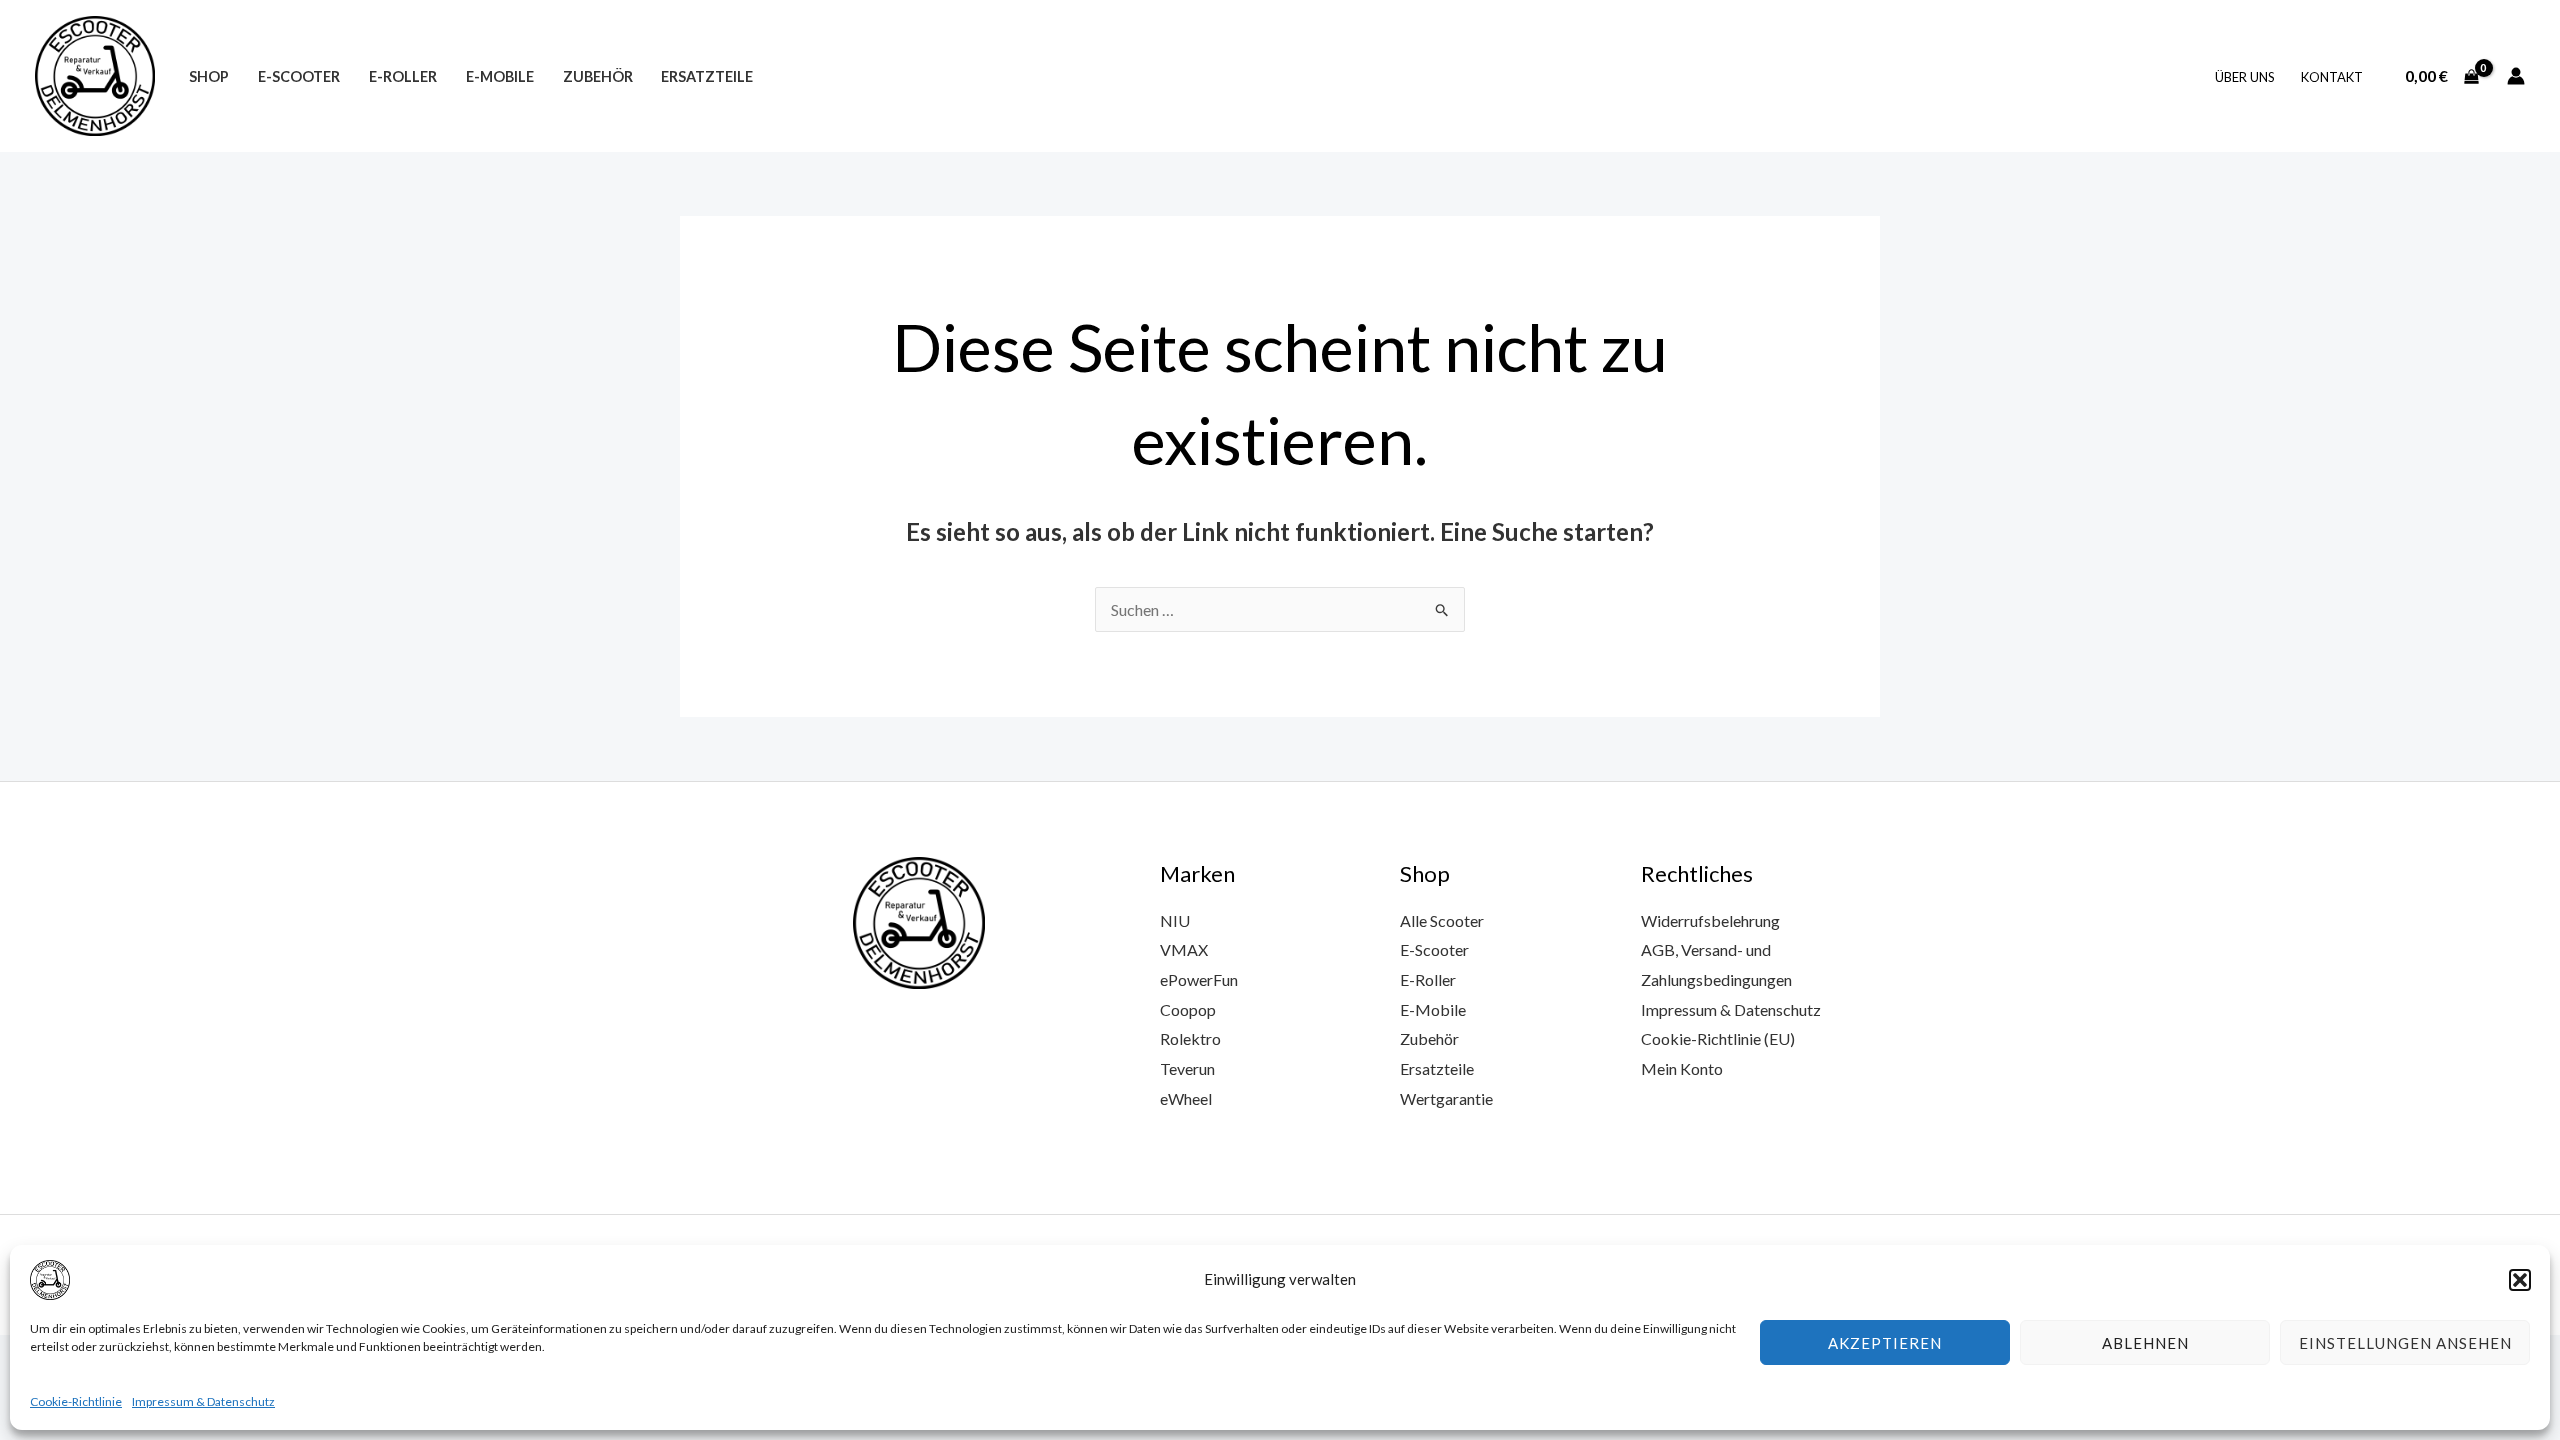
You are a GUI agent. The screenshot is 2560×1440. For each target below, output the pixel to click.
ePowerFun (1199, 979)
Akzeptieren (1885, 1343)
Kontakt (2332, 77)
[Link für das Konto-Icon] (2516, 76)
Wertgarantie (1446, 1098)
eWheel (1186, 1098)
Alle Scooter (1442, 920)
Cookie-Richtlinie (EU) (1718, 1038)
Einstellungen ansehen (2405, 1343)
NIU (1175, 920)
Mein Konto (1682, 1068)
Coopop (1188, 1009)
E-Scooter (299, 76)
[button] (2520, 1280)
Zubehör (598, 76)
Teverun (1187, 1068)
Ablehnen (2145, 1343)
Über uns (2245, 77)
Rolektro (1190, 1038)
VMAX (1184, 949)
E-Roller (403, 76)
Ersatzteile (707, 76)
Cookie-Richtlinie (76, 1401)
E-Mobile (500, 76)
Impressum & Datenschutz (203, 1401)
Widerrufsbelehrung (1710, 920)
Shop (209, 76)
